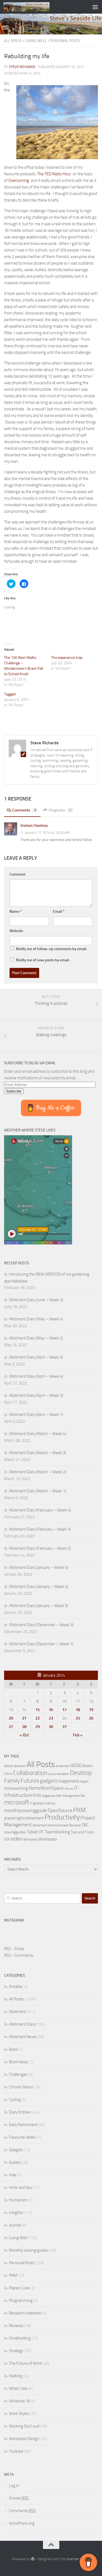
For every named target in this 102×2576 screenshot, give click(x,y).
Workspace (48, 1839)
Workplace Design (24, 2439)
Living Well (36, 41)
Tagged (10, 694)
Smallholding (20, 2338)
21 (24, 1718)
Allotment (17, 2012)
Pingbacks (60, 810)
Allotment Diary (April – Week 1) (36, 1415)
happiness (69, 1781)
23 (51, 1718)
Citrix (8, 1774)
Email (59, 911)
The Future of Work (25, 2363)
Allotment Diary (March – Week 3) (38, 1453)
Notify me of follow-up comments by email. (52, 949)
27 (11, 1727)
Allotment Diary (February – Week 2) (40, 1548)
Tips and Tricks (82, 1832)
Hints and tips (21, 2187)
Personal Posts (65, 41)
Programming (21, 2301)
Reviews (75, 1825)
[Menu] (95, 7)
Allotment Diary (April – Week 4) (36, 1376)
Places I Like (19, 2288)
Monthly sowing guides (29, 2250)
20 (11, 1718)
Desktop (81, 1773)
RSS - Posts (14, 1949)
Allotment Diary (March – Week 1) (38, 1491)
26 (91, 1718)
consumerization (59, 1774)
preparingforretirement (24, 1818)
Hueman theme (78, 2559)
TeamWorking (57, 1832)
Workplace (30, 1839)
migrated (37, 1803)
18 (78, 1710)
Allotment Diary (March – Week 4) (38, 1434)
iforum (69, 1788)
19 (91, 1710)
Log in (14, 2486)
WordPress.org (22, 2523)
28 (24, 1727)
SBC (85, 1825)
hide (13, 2175)
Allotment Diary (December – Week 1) (41, 1644)
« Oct (24, 1735)
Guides (15, 2162)
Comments (24, 810)
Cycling (15, 2100)
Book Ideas (18, 2062)
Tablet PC (35, 1832)
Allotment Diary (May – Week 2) (36, 1338)
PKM (79, 1810)
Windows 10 (19, 2401)
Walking (16, 2376)
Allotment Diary (22, 2024)
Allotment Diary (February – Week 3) (40, 1529)
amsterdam (63, 1766)
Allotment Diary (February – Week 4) (40, 1510)
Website (16, 931)
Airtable (16, 1987)
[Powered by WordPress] (33, 2559)
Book (13, 2049)
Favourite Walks (22, 2137)
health (84, 1781)
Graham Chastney (34, 825)
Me (83, 1796)
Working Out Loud (24, 2426)
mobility (50, 1803)
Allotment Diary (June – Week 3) (36, 1300)
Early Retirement (23, 2125)
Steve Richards (22, 67)
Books (88, 1766)
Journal (15, 2225)
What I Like (18, 2388)
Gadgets (16, 2150)
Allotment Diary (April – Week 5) (36, 1357)
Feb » (78, 1735)
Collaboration (30, 1773)
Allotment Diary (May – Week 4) (36, 1319)
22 (38, 1718)
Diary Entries (20, 2112)
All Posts (13, 41)
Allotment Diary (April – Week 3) (36, 1395)
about (9, 1766)
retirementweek (58, 1825)
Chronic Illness (21, 2087)
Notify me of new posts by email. (43, 960)
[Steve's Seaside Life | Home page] (34, 7)
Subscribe (14, 1091)
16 (51, 1710)
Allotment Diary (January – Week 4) (38, 1587)
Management (71, 1796)
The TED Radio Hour (54, 174)
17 (64, 1710)
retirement (40, 1825)
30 (51, 1727)
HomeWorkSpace (46, 1788)
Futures (30, 1781)
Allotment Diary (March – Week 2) (38, 1472)
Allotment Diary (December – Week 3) (41, 1625)
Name (16, 911)
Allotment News (23, 2037)
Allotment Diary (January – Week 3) (38, 1606)
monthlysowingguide (25, 1810)
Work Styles (19, 2414)
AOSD (76, 1765)
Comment (18, 874)
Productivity (62, 1817)
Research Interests (25, 2313)
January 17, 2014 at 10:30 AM (47, 833)
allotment (20, 1766)
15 (38, 1710)
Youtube (16, 2451)
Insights (16, 2213)
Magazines (49, 1796)
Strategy (16, 2351)
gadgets (49, 1781)
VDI (7, 1839)
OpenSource (60, 1810)
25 (78, 1718)
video (16, 1839)
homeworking (16, 1788)
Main (59, 1796)
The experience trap (67, 658)
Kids (37, 1795)
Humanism (18, 2200)
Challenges (18, 2074)
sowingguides (15, 1832)
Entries (19, 2498)
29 (38, 1727)
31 (64, 1727)
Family (12, 1781)
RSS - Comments (19, 1955)
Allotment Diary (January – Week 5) (38, 1567)
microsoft (17, 1802)
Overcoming (19, 180)
